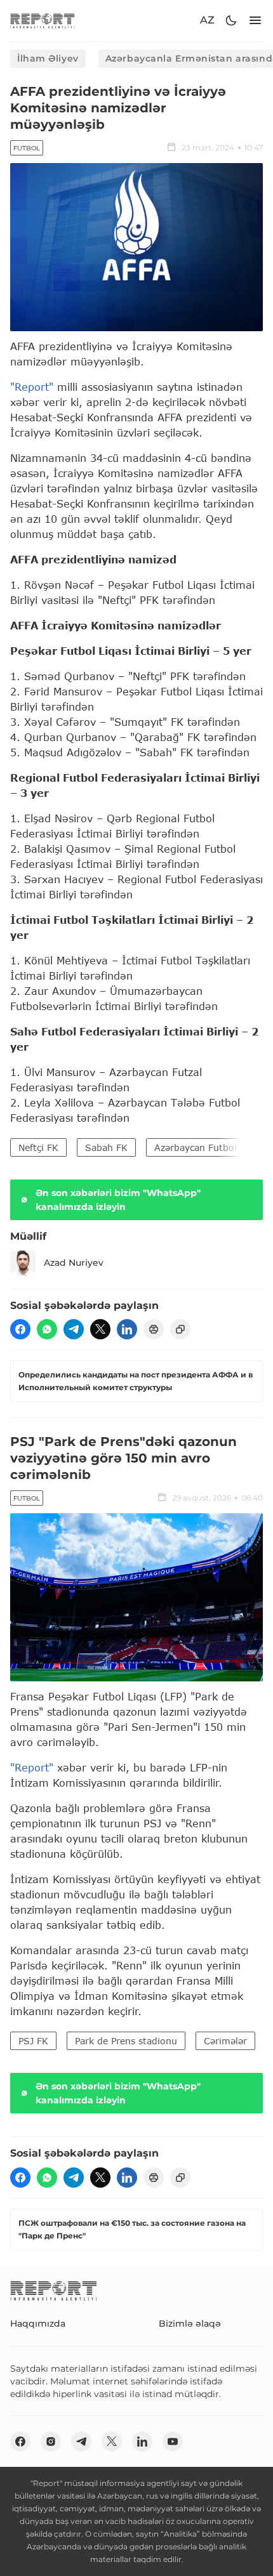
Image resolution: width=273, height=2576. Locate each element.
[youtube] (173, 2441)
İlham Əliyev (48, 58)
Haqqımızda (38, 2323)
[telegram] (74, 1329)
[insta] (51, 2441)
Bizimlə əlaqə (190, 2323)
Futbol (27, 148)
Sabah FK (106, 1147)
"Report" (32, 387)
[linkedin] (127, 1329)
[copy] (180, 1329)
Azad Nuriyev (74, 1263)
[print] (154, 1329)
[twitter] (100, 1329)
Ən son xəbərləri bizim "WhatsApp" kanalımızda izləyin (118, 1200)
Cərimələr (225, 2041)
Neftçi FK (38, 1147)
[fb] (20, 1329)
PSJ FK (33, 2041)
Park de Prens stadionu (126, 2041)
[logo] (43, 21)
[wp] (47, 1329)
